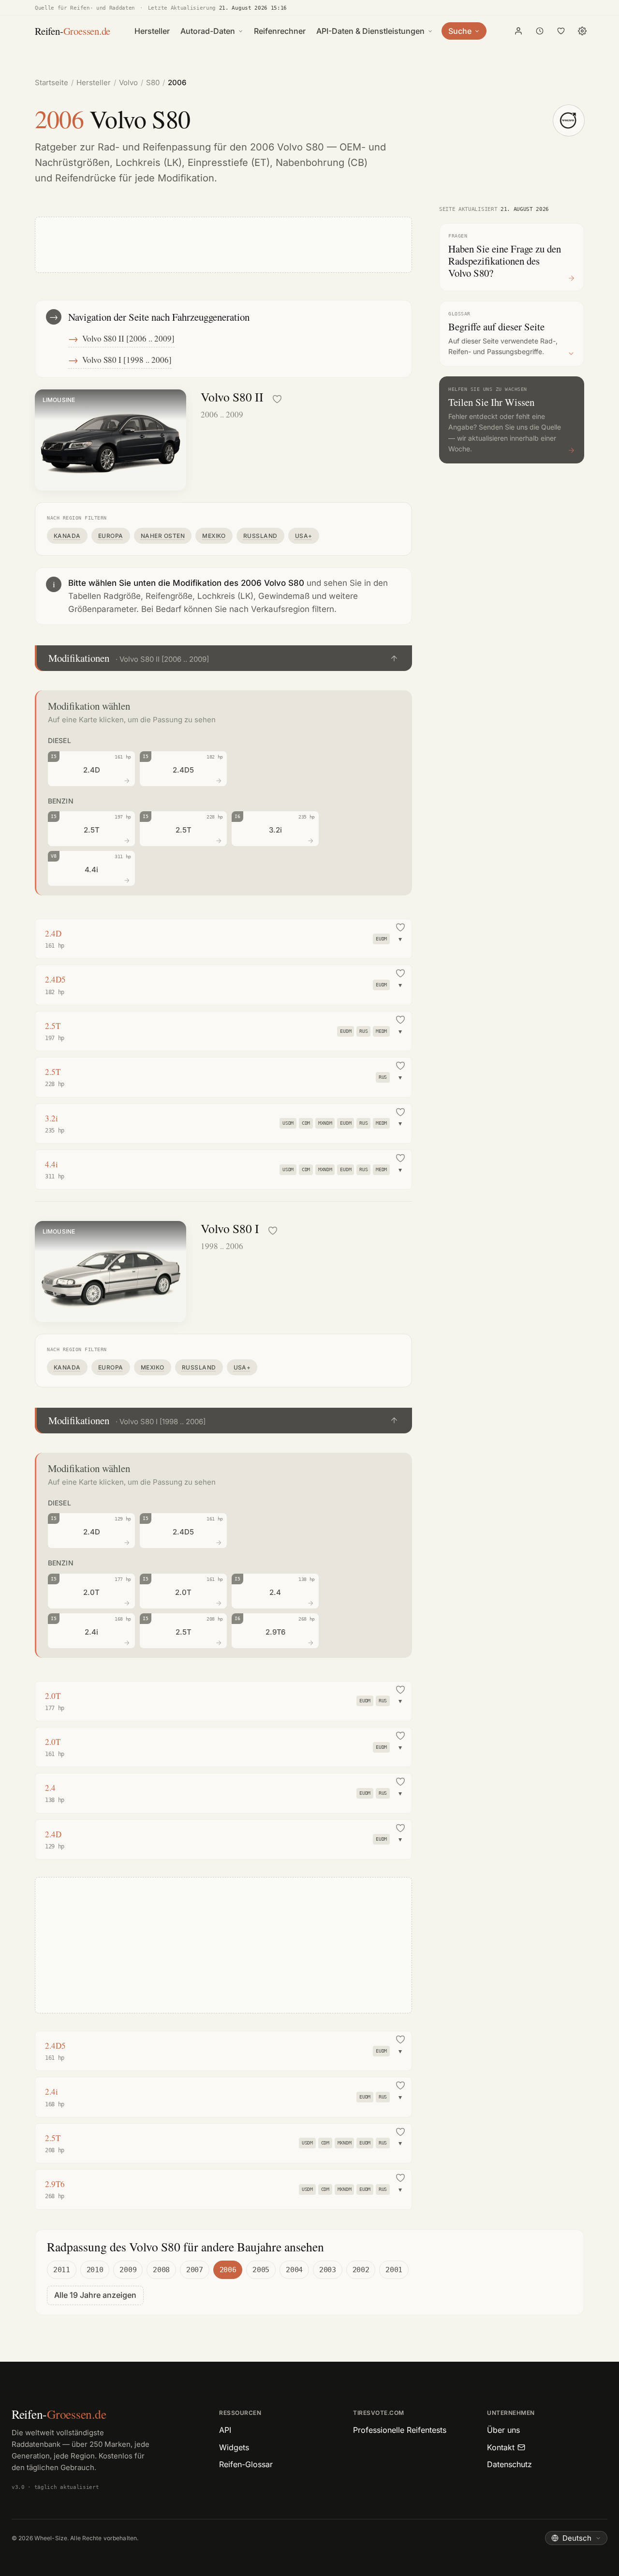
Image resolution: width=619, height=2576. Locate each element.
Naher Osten (163, 536)
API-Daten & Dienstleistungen (370, 31)
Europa (111, 536)
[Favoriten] (561, 31)
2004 (294, 2270)
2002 (361, 2270)
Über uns (503, 2430)
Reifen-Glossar (246, 2464)
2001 (394, 2270)
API (225, 2430)
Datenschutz (509, 2464)
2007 (195, 2270)
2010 (95, 2270)
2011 (62, 2270)
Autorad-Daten (208, 31)
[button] (223, 658)
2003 (328, 2270)
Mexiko (214, 536)
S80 (153, 82)
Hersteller (152, 31)
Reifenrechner (280, 31)
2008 (161, 2270)
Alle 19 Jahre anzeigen (95, 2295)
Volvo (128, 82)
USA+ (304, 536)
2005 (261, 2270)
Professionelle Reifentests (400, 2430)
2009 (128, 2270)
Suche (460, 31)
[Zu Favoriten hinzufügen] (277, 399)
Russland (260, 536)
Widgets (234, 2447)
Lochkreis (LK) (149, 163)
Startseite (52, 82)
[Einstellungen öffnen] (582, 31)
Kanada (67, 536)
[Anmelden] (518, 31)
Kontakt (501, 2447)
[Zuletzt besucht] (540, 31)
